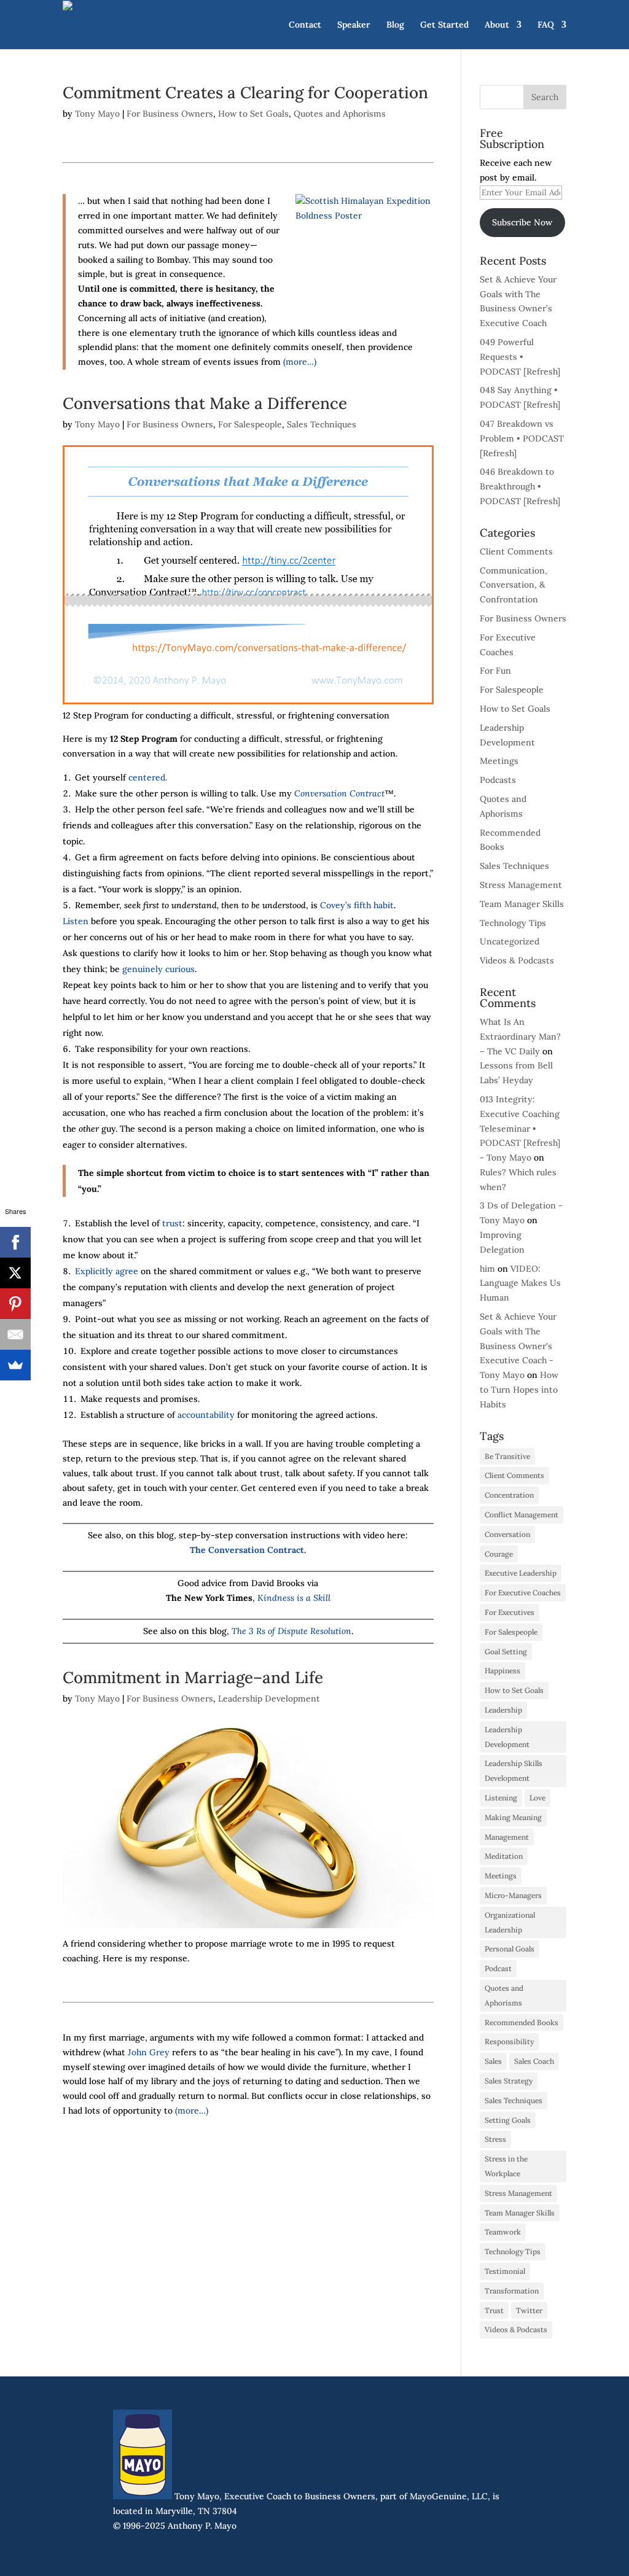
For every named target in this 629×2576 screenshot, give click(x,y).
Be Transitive (507, 1456)
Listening (501, 1798)
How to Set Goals (253, 114)
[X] (15, 1273)
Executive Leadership (521, 1573)
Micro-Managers (513, 1895)
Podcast (498, 1968)
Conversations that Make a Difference (205, 403)
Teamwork (503, 2232)
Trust (494, 2310)
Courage (499, 1554)
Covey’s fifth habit (357, 905)
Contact (305, 25)
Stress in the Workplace (506, 2166)
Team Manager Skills (522, 904)
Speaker (354, 25)
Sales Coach (534, 2061)
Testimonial (505, 2271)
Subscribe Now (522, 222)
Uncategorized (510, 941)
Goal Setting (506, 1652)
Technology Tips (513, 923)
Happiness (502, 1671)
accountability (206, 1415)
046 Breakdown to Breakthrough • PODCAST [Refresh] (520, 486)
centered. (148, 777)
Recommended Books (522, 2022)
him (487, 1269)
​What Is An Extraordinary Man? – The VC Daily (520, 1037)
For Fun (495, 671)
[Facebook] (15, 1242)
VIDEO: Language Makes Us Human (520, 1283)
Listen (76, 921)
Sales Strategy (509, 2081)
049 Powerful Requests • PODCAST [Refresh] (520, 357)
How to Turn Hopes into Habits (519, 1390)
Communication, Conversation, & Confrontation (514, 585)
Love (537, 1798)
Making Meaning (513, 1817)
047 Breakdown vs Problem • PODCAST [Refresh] (522, 438)
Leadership (503, 1710)
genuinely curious (158, 969)
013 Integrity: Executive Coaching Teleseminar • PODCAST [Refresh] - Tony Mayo (520, 1128)
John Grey (149, 2052)
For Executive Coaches (523, 1593)
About (497, 25)
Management (507, 1837)
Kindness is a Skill (294, 1598)
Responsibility (509, 2041)
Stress (495, 2139)
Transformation (512, 2291)
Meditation (504, 1856)
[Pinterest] (15, 1304)
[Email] (15, 1334)
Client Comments (516, 551)
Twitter (529, 2310)
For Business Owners (170, 114)
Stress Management (521, 885)
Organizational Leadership (510, 1922)
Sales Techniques (322, 424)
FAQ (546, 25)
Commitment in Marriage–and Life (193, 1677)
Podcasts (498, 780)
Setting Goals (508, 2120)
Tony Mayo (97, 114)
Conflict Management (522, 1515)
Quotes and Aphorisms (340, 114)
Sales (493, 2061)
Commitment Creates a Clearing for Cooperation (245, 92)
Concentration (509, 1495)
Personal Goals (510, 1949)
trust (172, 1223)
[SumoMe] (15, 1365)
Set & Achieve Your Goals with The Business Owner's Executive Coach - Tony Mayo (518, 1346)
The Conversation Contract (247, 1550)
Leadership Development (269, 1699)
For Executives (510, 1612)
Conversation (507, 1534)
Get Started (444, 25)
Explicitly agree (107, 1271)
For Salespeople (250, 424)
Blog (395, 25)
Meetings (499, 761)
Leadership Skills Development (514, 1771)
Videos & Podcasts (517, 960)
